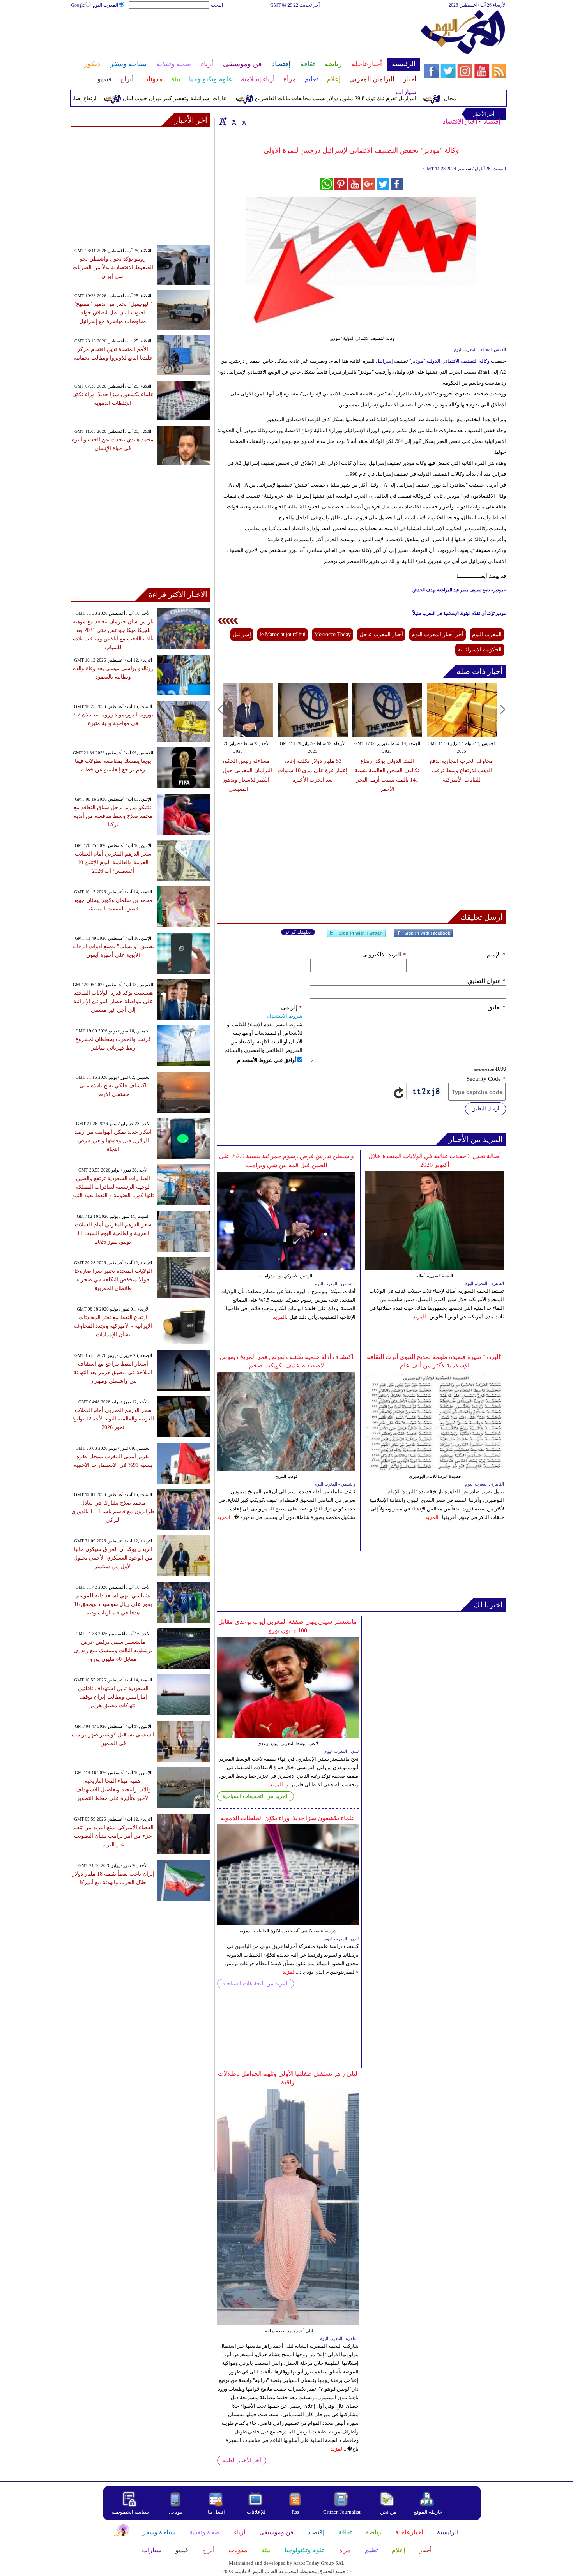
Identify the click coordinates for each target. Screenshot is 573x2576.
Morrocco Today (332, 634)
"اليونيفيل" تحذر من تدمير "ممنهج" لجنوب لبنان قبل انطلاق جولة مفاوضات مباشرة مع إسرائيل (113, 313)
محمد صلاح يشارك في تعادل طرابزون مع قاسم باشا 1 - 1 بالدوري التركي (113, 1511)
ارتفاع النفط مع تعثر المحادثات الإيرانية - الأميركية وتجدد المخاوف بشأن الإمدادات (113, 1326)
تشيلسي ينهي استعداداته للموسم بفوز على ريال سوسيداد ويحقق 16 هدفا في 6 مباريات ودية (113, 1604)
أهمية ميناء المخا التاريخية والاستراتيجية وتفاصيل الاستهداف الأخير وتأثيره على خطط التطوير (113, 1790)
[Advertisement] (245, 34)
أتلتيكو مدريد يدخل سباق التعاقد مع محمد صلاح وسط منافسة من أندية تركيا (113, 816)
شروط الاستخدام (285, 1016)
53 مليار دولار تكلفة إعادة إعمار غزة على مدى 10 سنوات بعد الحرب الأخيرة (410, 770)
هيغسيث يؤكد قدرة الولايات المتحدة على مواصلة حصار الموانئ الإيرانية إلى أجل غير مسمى (113, 1001)
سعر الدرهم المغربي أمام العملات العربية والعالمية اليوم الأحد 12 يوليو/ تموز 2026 (113, 1419)
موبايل (176, 2512)
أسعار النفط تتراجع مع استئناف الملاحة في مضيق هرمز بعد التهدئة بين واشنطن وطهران (113, 1372)
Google (78, 5)
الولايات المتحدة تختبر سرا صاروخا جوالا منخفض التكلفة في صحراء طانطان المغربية (113, 1280)
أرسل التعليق (485, 1109)
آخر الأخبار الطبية (242, 2460)
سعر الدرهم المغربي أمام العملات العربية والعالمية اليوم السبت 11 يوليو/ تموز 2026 (113, 1233)
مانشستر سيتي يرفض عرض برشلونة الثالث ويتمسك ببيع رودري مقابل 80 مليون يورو (113, 1651)
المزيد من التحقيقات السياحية (256, 1796)
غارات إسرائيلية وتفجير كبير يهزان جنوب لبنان (217, 98)
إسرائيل (384, 361)
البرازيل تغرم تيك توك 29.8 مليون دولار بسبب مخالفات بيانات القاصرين (378, 98)
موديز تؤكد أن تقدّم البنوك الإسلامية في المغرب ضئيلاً (459, 613)
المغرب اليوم (105, 5)
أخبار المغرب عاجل (381, 634)
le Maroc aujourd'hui (283, 634)
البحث (217, 5)
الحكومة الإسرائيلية (480, 650)
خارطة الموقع (428, 2512)
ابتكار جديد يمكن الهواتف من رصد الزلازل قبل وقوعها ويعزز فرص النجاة (113, 1141)
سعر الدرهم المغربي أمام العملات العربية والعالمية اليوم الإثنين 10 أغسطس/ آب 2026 (113, 862)
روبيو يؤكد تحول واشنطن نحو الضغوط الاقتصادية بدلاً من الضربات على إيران (113, 267)
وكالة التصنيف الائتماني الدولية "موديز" (450, 361)
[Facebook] (423, 936)
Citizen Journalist (342, 2512)
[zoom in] (223, 121)
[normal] (233, 121)
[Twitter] (356, 936)
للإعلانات (256, 2512)
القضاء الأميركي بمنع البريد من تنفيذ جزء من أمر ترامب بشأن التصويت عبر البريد (113, 1836)
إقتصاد (492, 121)
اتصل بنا (216, 2512)
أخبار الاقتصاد (460, 121)
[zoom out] (244, 121)
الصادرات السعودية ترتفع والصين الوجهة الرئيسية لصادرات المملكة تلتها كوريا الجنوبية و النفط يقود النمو (113, 1187)
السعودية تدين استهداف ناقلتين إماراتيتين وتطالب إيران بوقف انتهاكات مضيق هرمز (113, 1697)
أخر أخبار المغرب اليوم (438, 634)
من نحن (388, 2512)
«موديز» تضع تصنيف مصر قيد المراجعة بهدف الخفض (459, 590)
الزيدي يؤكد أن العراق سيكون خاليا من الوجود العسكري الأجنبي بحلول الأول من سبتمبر (113, 1558)
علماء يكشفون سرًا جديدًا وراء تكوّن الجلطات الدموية (288, 1818)
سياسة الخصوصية (130, 2512)
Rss (296, 2512)
